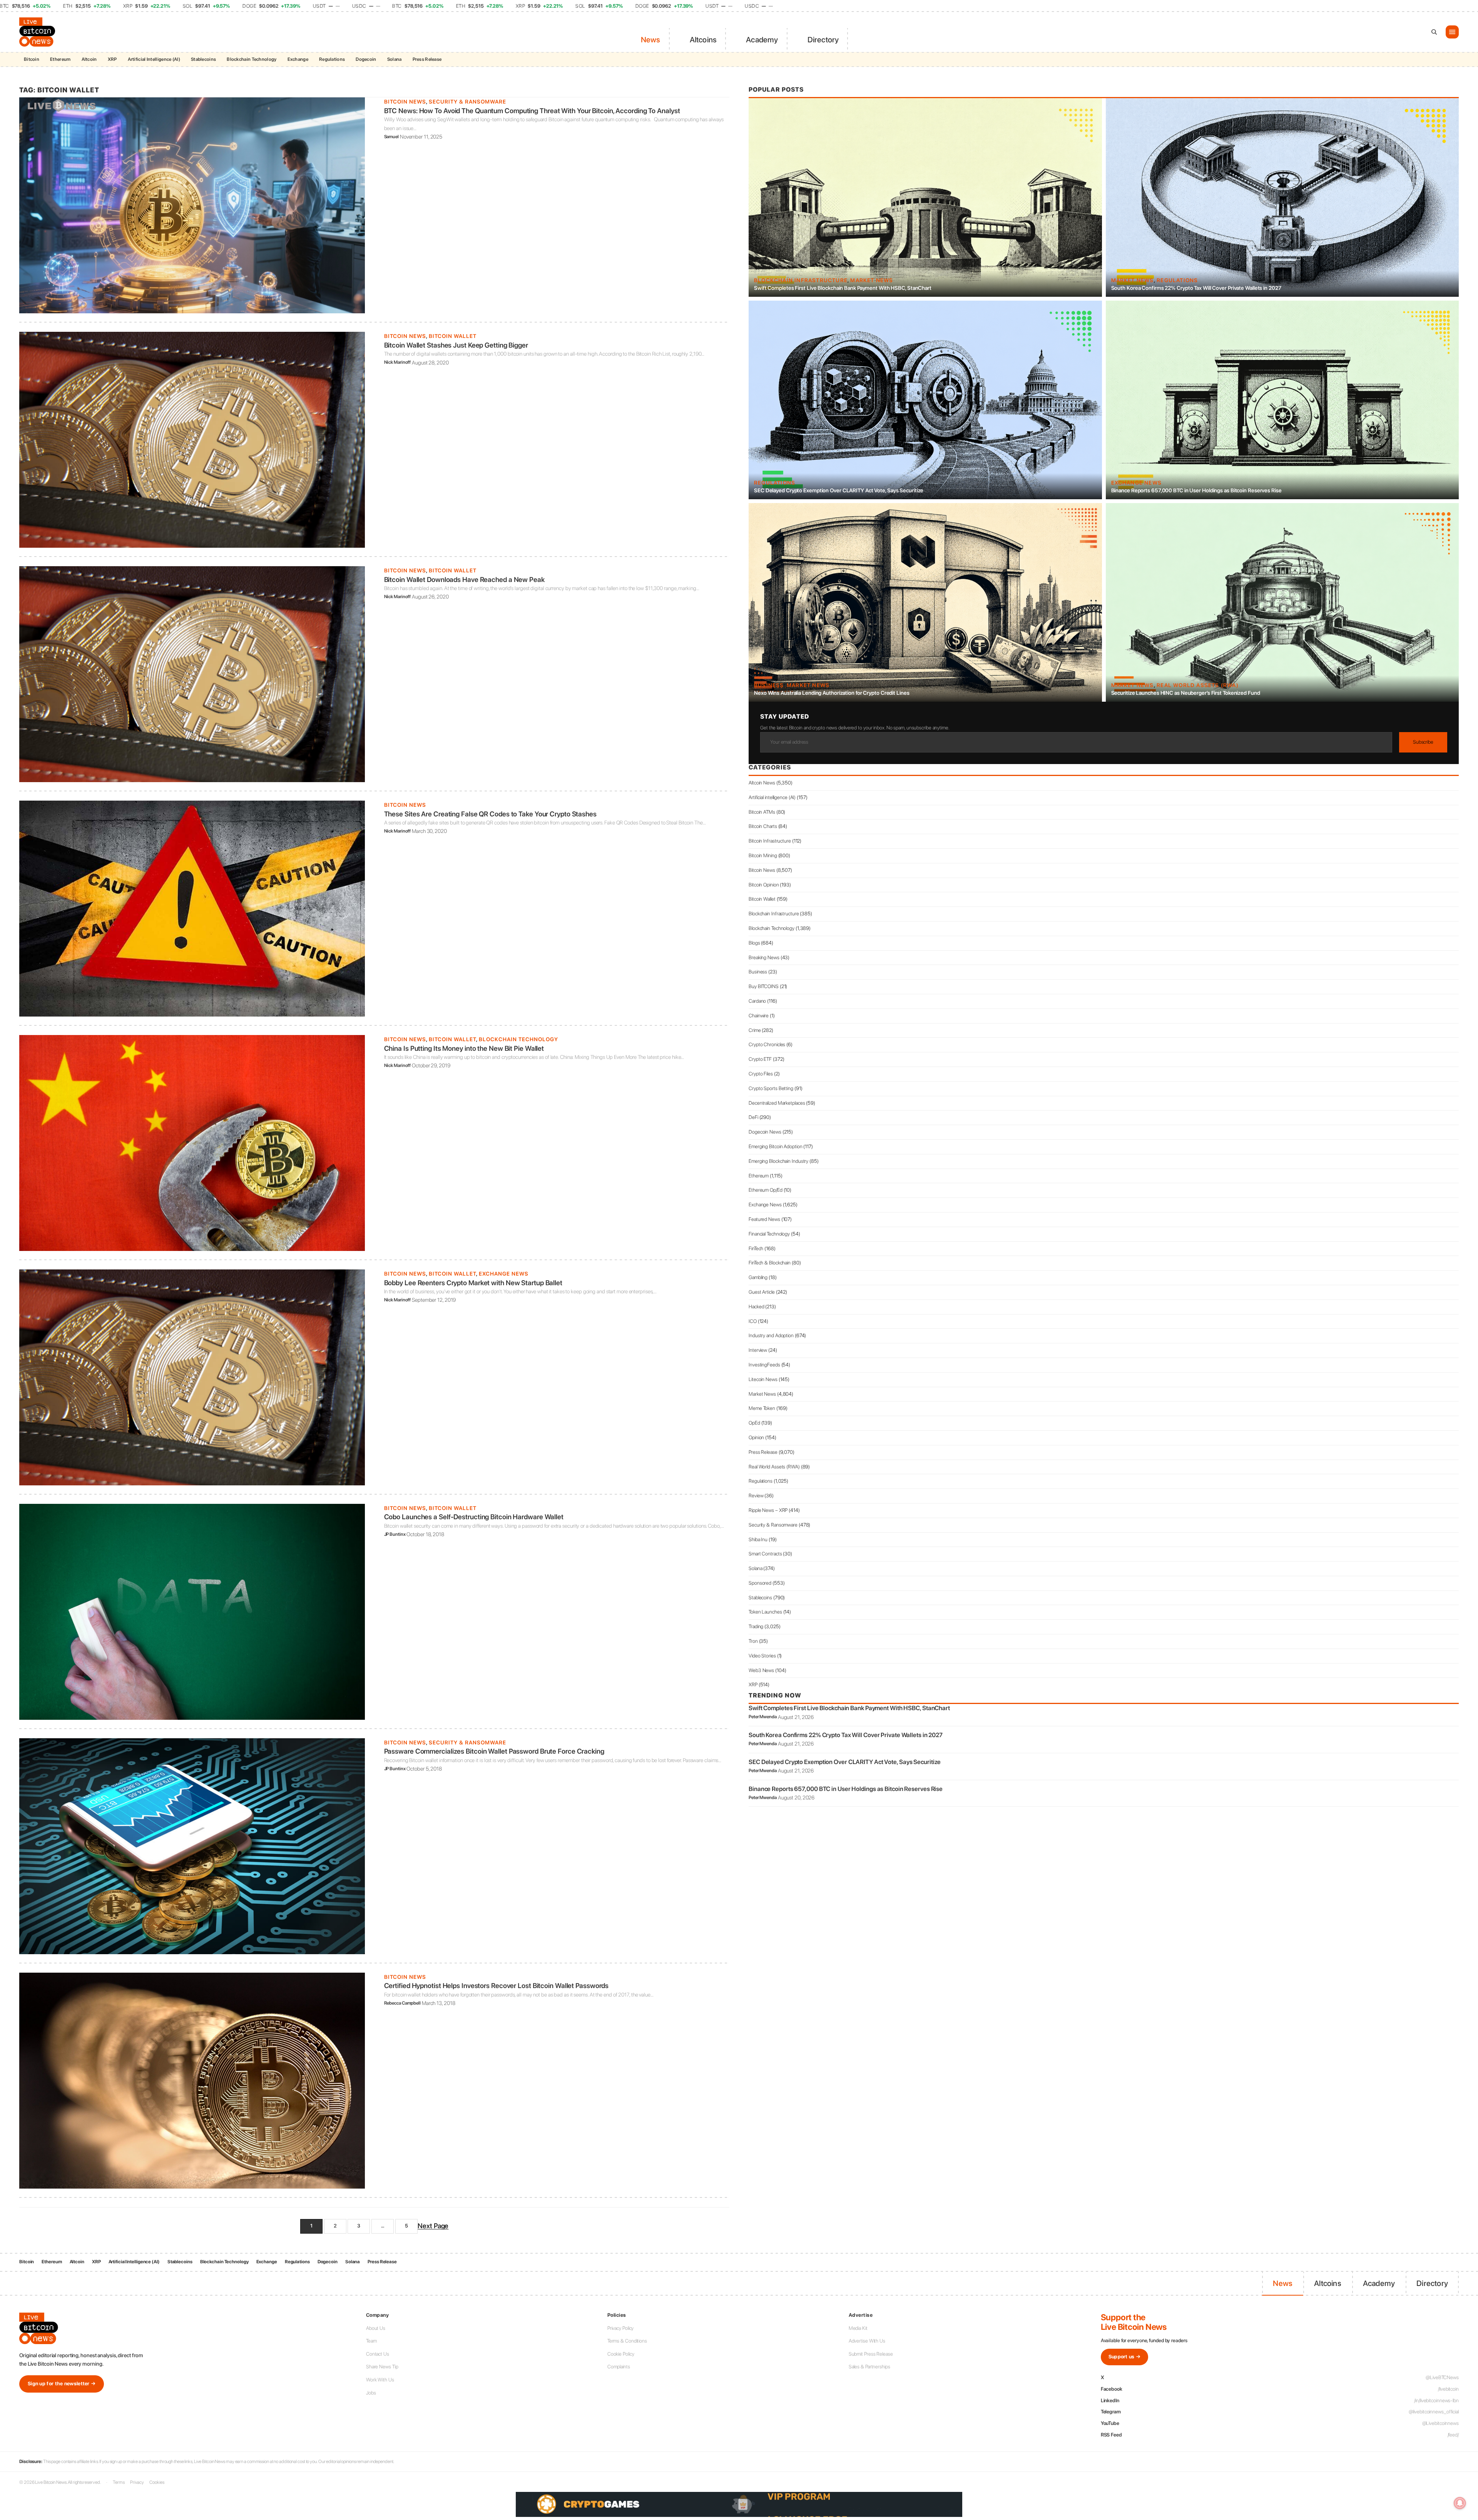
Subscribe (1423, 742)
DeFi (753, 1117)
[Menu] (1452, 32)
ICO (753, 1321)
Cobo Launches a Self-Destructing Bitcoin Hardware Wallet (474, 1517)
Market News (872, 280)
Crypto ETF (760, 1059)
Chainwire (759, 1016)
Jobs (371, 2393)
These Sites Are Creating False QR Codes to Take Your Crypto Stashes (490, 814)
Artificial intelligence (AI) (772, 797)
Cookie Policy (621, 2354)
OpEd (754, 1423)
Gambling (758, 1277)
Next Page (433, 2226)
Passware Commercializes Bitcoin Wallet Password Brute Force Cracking (494, 1751)
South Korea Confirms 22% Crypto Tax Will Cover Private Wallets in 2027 (1196, 288)
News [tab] (651, 40)
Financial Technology (769, 1234)
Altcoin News (762, 783)
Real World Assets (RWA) (1198, 685)
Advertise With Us (867, 2341)
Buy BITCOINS (764, 986)
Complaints (619, 2367)
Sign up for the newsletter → (62, 2384)
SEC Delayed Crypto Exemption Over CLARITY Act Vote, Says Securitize (839, 490)
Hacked (756, 1307)
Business (769, 685)
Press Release (427, 59)
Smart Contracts (765, 1554)
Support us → (1125, 2357)
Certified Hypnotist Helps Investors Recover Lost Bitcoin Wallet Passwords (497, 1986)
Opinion (756, 1437)
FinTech (756, 1248)
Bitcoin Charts (763, 826)
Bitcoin (32, 59)
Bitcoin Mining (763, 855)
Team (371, 2341)
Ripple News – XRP (768, 1510)
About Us (376, 2328)
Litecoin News (763, 1379)
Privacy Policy (621, 2328)
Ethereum (60, 59)
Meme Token (762, 1408)
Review (756, 1496)
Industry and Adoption (771, 1335)
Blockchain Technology (252, 59)
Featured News (764, 1219)
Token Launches (765, 1612)
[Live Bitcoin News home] (38, 32)
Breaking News (764, 957)
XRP (112, 59)
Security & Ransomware (467, 102)
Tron (753, 1641)
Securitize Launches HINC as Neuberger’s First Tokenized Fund (1186, 693)
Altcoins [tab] (703, 40)
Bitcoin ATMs (762, 812)
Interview (758, 1350)
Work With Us (380, 2380)
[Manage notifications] (1460, 2503)
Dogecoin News (765, 1132)
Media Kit (858, 2328)
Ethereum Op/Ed (766, 1190)
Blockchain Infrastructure (801, 280)
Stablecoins (203, 59)
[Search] (1434, 32)
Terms (119, 2482)
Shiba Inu (758, 1539)
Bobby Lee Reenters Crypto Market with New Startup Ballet (473, 1283)
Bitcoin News (405, 102)
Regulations (332, 59)
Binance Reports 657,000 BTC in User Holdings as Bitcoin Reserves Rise (1196, 490)
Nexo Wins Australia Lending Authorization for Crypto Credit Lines (832, 693)
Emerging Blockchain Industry (778, 1161)
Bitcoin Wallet (453, 336)
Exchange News (504, 1274)
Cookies (157, 2482)
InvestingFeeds (764, 1365)
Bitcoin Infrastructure (770, 841)
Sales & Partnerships (869, 2367)
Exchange (298, 59)
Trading (756, 1626)
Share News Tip (382, 2367)
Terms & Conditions (627, 2341)
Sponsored (760, 1583)
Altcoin (89, 59)
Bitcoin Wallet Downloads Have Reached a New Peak (464, 579)
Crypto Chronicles (767, 1044)
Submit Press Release (871, 2354)
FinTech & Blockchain (770, 1263)
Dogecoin (366, 59)
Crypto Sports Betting (771, 1088)
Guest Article (762, 1292)
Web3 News (761, 1670)
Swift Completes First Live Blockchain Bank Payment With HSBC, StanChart (843, 288)
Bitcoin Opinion (764, 885)
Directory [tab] (823, 40)
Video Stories (762, 1656)
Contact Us (378, 2354)
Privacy (137, 2482)
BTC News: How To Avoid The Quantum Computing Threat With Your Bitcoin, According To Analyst (532, 111)
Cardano (757, 1001)
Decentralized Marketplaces (777, 1103)
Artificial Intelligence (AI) (154, 59)
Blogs (754, 943)
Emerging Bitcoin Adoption (776, 1146)
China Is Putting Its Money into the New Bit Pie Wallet (464, 1048)
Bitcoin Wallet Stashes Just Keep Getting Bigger (456, 345)
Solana (395, 59)
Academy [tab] (762, 40)
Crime (755, 1030)
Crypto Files (761, 1074)
